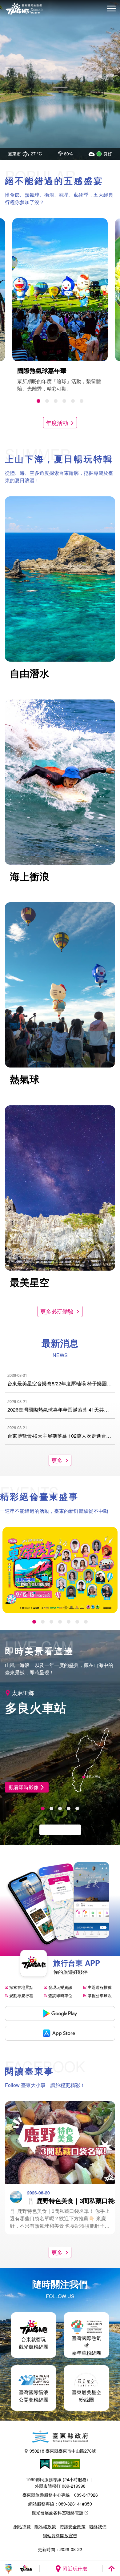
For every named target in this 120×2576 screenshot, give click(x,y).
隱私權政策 (45, 2526)
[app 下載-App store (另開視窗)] (60, 2033)
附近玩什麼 (75, 2568)
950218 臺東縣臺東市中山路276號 (63, 2451)
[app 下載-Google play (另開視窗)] (60, 2013)
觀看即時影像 (24, 1787)
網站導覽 (22, 2526)
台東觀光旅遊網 (24, 9)
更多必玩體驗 (57, 1311)
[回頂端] (111, 2569)
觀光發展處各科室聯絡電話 (58, 2513)
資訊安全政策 (73, 2526)
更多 (57, 1460)
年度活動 (57, 423)
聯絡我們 (98, 2526)
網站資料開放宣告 (60, 2535)
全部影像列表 (57, 1830)
